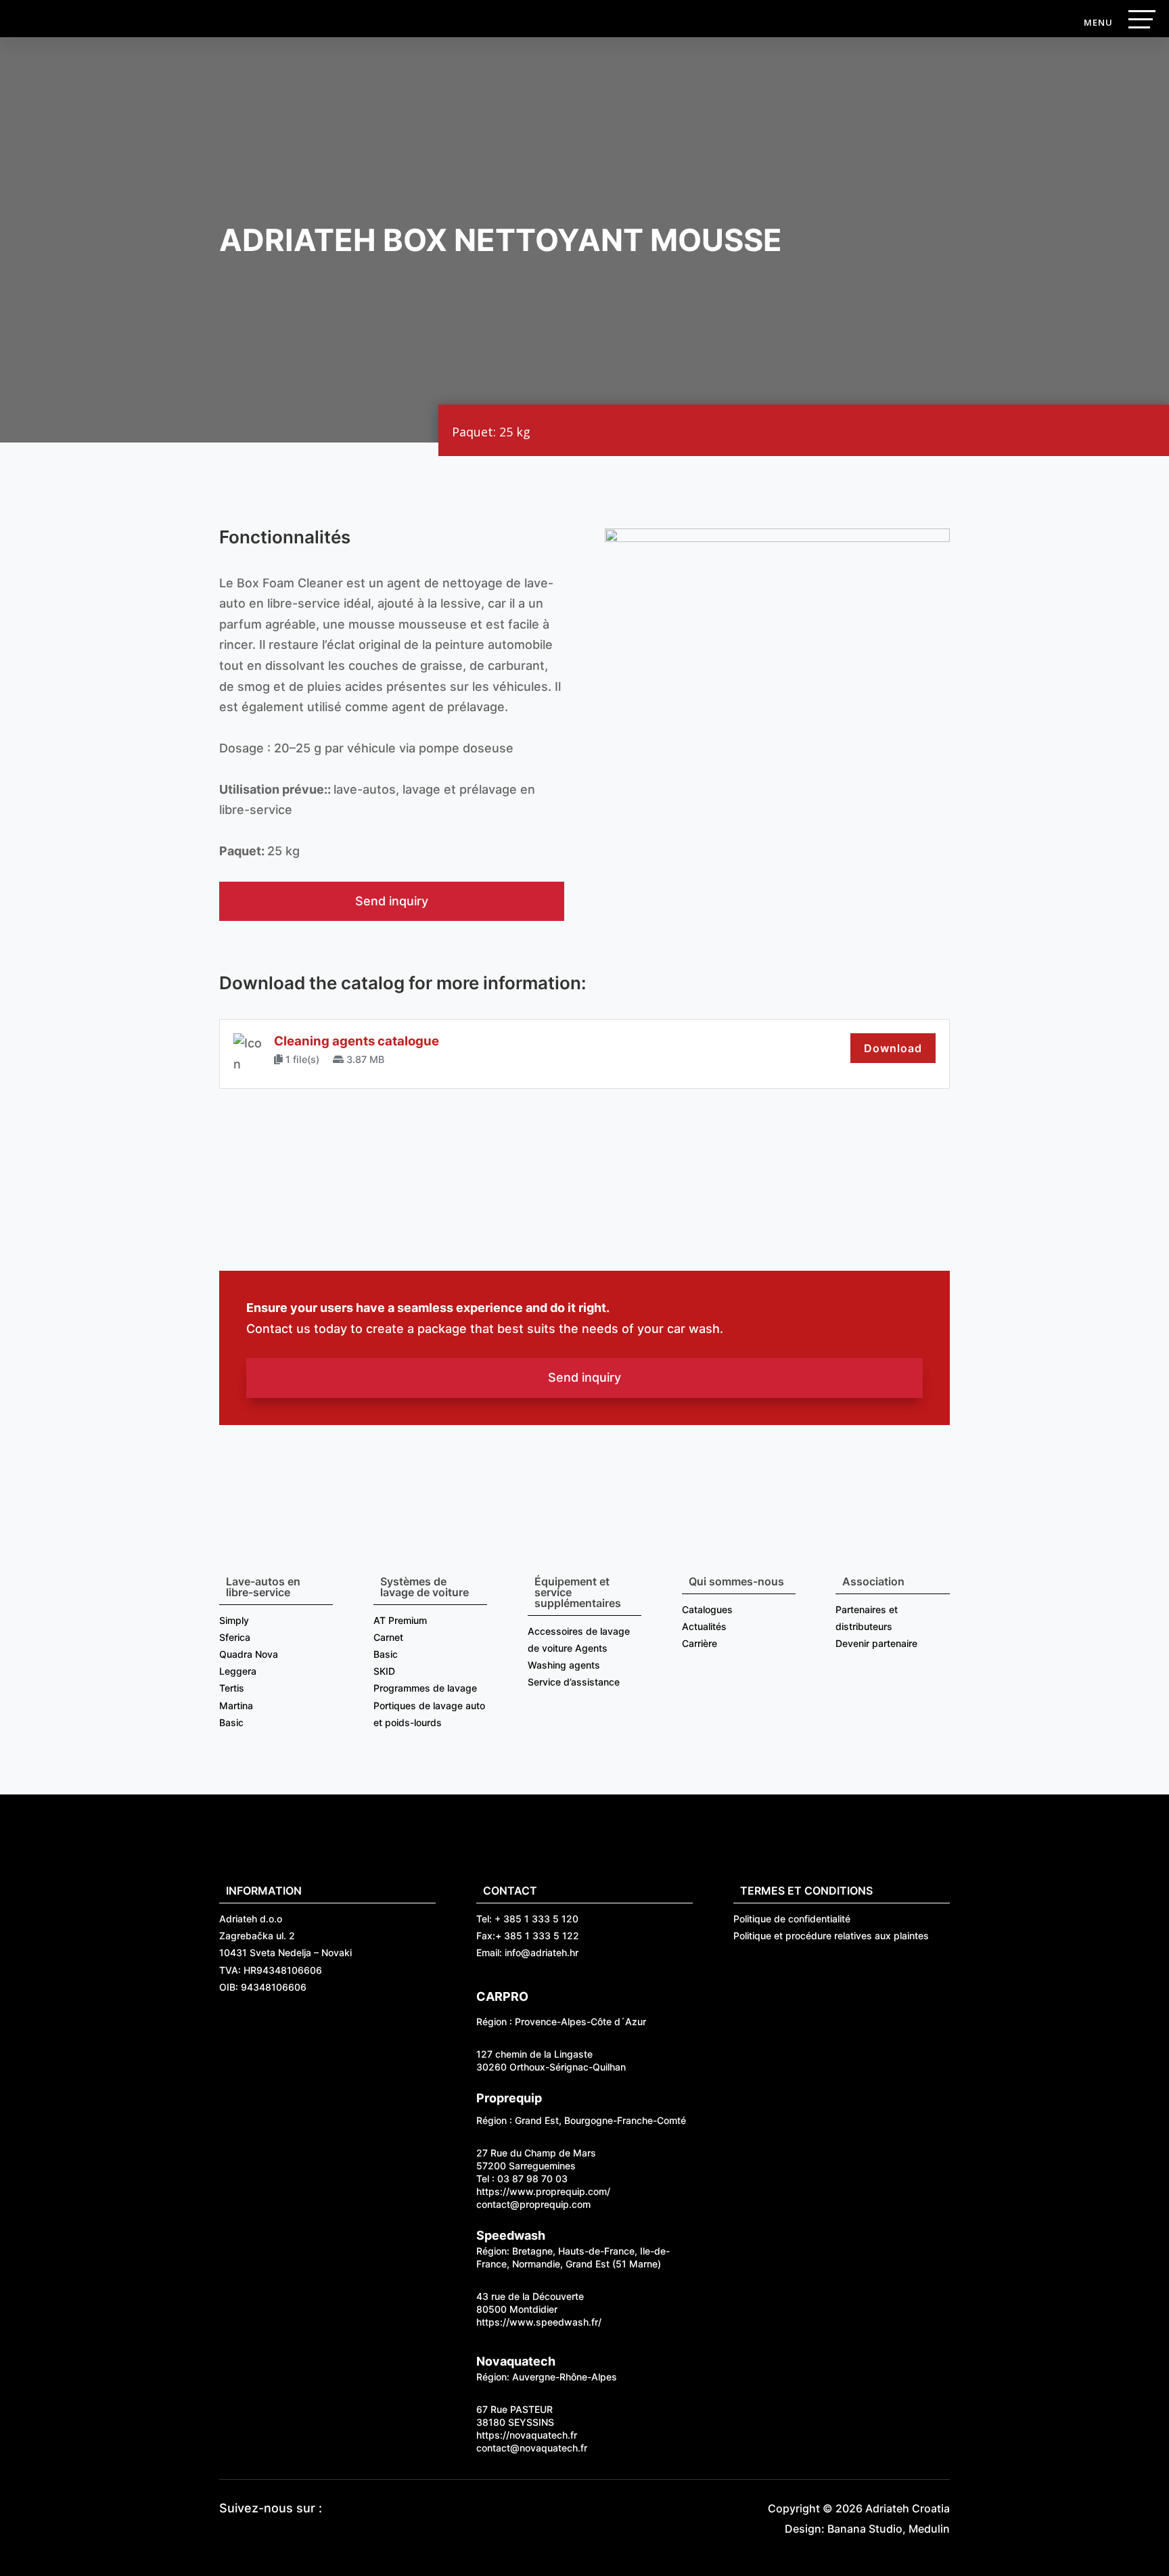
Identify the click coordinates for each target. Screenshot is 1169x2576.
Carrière (700, 1643)
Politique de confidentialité (792, 1919)
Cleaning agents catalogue (357, 1041)
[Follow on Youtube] (370, 2509)
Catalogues (707, 1609)
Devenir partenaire (876, 1643)
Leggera (238, 1671)
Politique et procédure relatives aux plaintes (831, 1936)
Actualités (704, 1626)
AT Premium (400, 1620)
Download (893, 1048)
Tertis (232, 1688)
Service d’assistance (574, 1682)
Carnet (388, 1637)
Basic (231, 1722)
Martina (236, 1705)
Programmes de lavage (425, 1688)
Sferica (235, 1637)
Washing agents (564, 1665)
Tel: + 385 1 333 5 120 (527, 1919)
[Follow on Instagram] (397, 2509)
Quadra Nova (249, 1654)
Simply (234, 1620)
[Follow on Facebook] (343, 2509)
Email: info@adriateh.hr (527, 1952)
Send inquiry (392, 901)
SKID (384, 1671)
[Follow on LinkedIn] (424, 2509)
